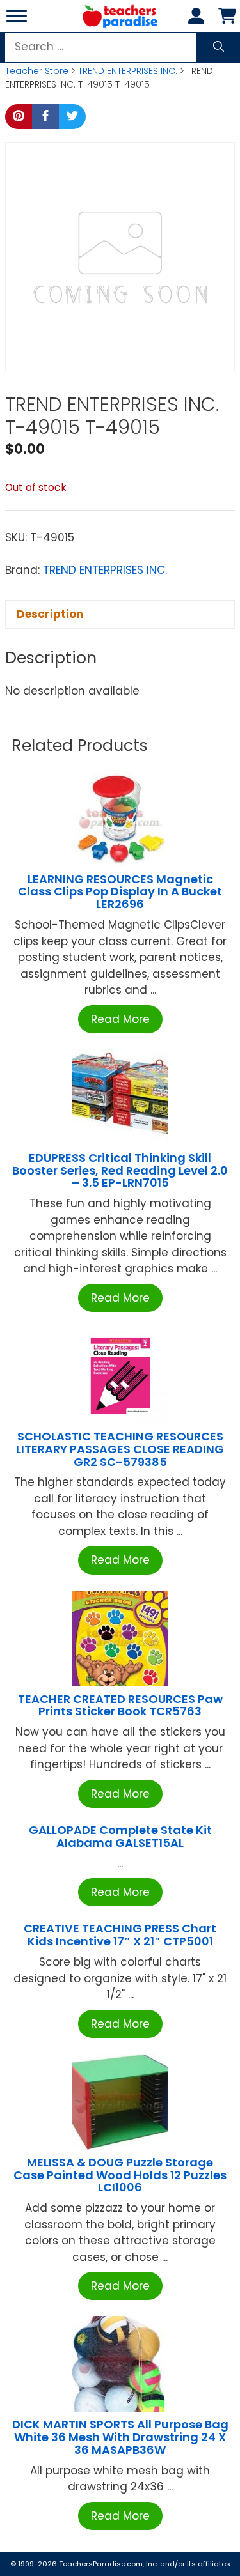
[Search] (219, 47)
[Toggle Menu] (17, 16)
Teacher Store (37, 71)
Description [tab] (50, 614)
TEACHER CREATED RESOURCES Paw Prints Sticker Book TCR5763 (120, 1705)
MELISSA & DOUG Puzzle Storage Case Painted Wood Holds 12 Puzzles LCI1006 (120, 2175)
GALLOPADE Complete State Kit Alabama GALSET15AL (120, 1836)
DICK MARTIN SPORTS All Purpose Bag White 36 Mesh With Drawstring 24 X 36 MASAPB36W (120, 2437)
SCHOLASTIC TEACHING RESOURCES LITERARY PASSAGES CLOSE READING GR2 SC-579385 (120, 1449)
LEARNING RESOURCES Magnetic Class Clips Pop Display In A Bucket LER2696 (120, 892)
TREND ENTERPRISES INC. (128, 71)
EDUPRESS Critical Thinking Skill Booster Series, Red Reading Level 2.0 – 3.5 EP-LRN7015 (120, 1170)
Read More (120, 1019)
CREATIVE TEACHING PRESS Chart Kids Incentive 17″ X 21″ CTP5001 (120, 1935)
